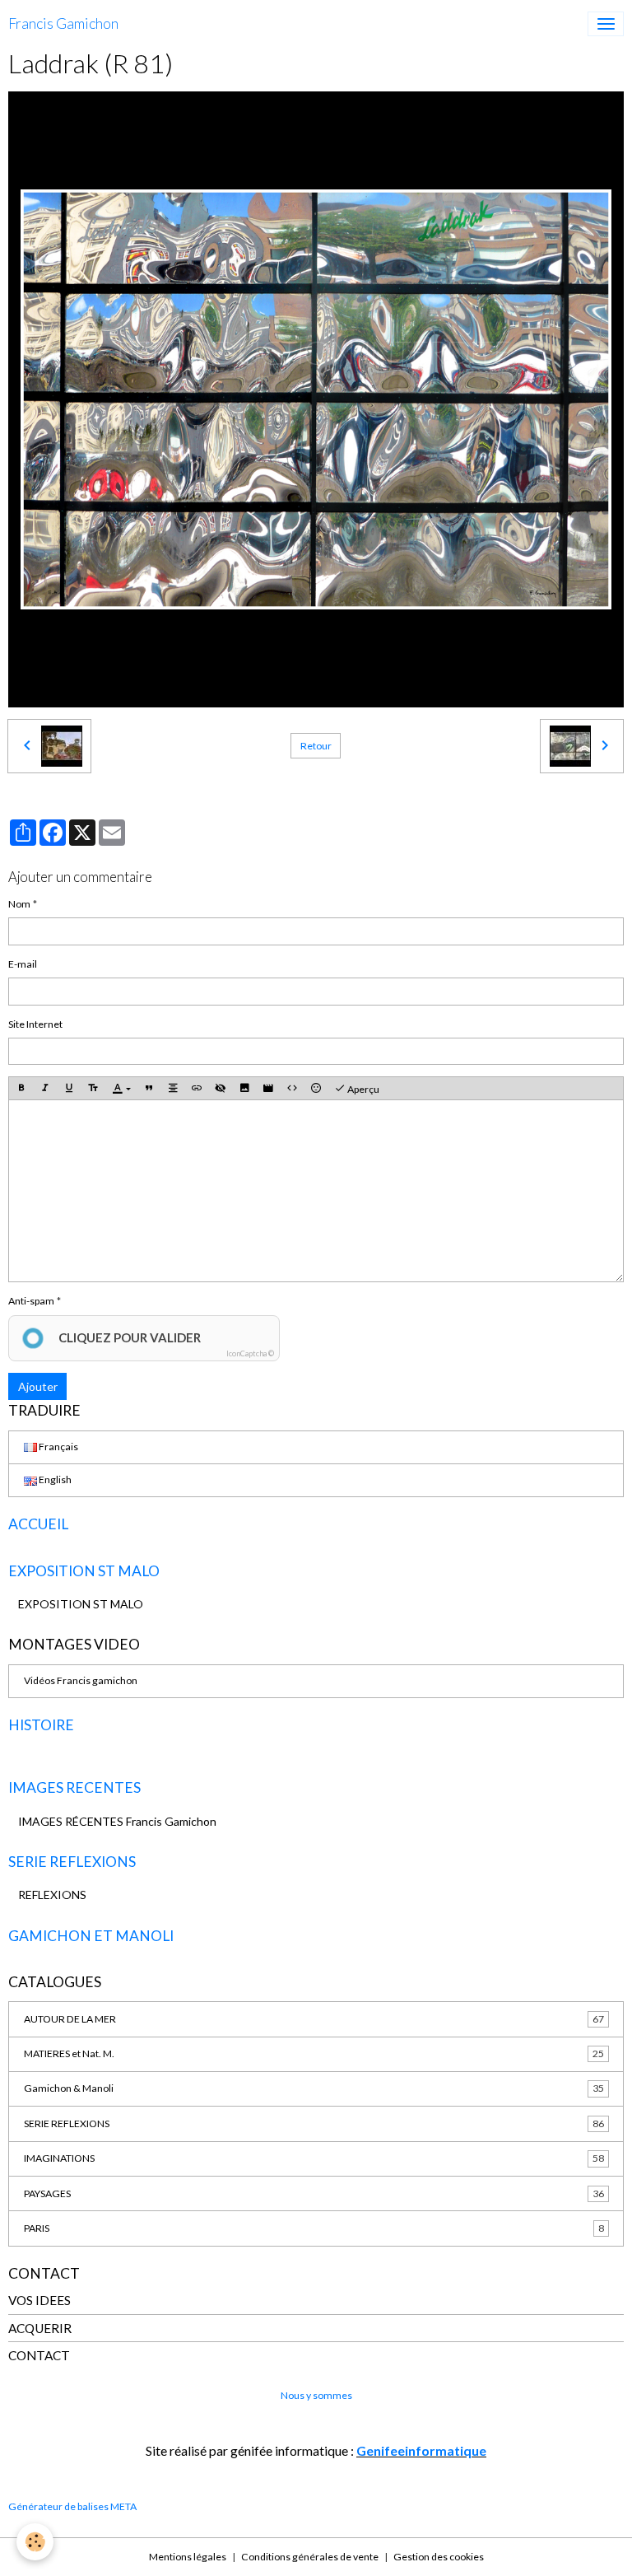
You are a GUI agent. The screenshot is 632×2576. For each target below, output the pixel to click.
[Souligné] (69, 1088)
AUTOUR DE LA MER (314, 2019)
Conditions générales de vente (310, 2557)
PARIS (314, 2228)
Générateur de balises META (72, 2506)
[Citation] (149, 1088)
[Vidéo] (268, 1088)
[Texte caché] (221, 1088)
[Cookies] (35, 2542)
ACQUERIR (40, 2328)
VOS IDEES (39, 2300)
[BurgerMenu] (606, 24)
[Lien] (197, 1088)
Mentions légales (188, 2557)
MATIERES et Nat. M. (314, 2053)
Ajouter (38, 1386)
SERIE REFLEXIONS (314, 2123)
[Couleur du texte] (121, 1088)
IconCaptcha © (250, 1353)
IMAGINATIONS (314, 2158)
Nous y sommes (316, 2395)
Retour (316, 746)
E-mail (23, 964)
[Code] (292, 1088)
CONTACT (39, 2355)
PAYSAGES (314, 2193)
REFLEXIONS (52, 1895)
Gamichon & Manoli (314, 2088)
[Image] (244, 1088)
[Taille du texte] (93, 1088)
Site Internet (35, 1024)
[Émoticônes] (316, 1088)
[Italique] (45, 1088)
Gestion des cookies (439, 2557)
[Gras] (21, 1088)
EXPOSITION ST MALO (81, 1604)
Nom (19, 904)
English (54, 1479)
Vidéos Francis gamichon (81, 1680)
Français (58, 1447)
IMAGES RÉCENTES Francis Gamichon (117, 1821)
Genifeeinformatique (421, 2450)
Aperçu (362, 1089)
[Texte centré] (173, 1088)
